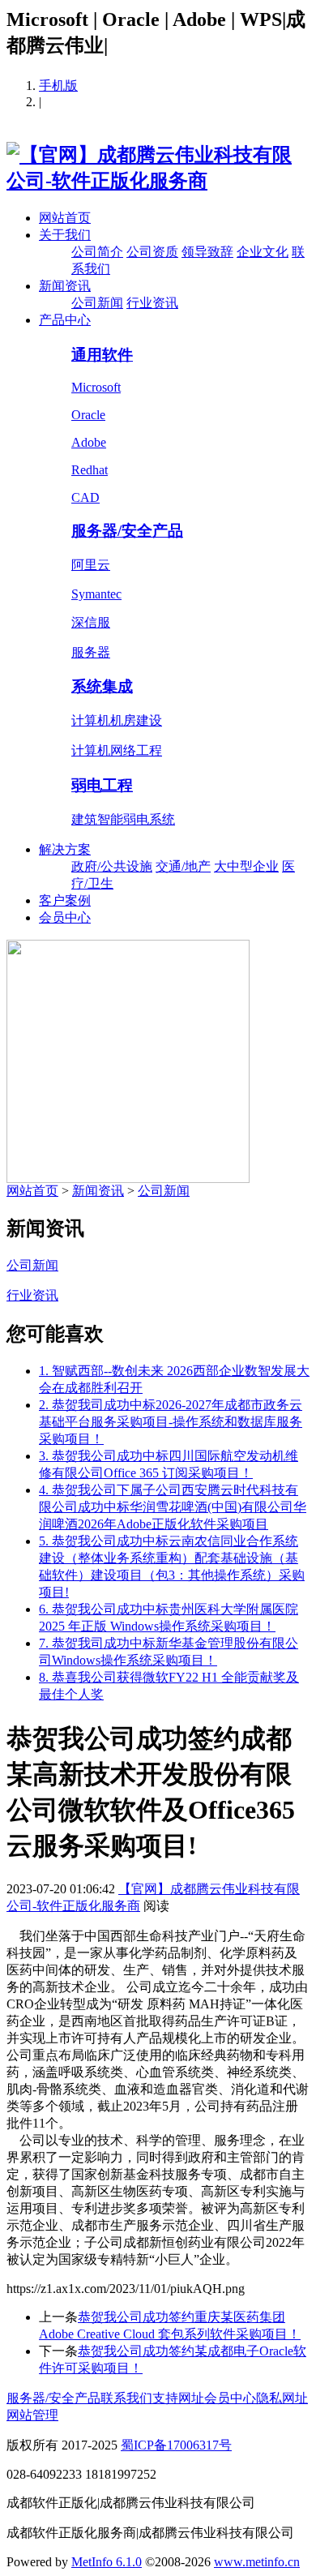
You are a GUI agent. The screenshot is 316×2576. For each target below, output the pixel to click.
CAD (85, 497)
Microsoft (96, 387)
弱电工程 (102, 785)
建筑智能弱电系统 (123, 819)
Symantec (96, 594)
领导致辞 (207, 252)
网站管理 (32, 2415)
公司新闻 (97, 303)
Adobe (89, 442)
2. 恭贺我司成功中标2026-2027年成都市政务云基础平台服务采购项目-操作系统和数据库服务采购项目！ (171, 1422)
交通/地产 (183, 866)
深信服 (91, 622)
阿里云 (91, 565)
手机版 (58, 86)
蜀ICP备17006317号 (176, 2445)
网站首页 (65, 218)
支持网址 (178, 2398)
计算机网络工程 (117, 750)
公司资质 (152, 252)
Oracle (88, 415)
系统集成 (102, 686)
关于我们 (65, 235)
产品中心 (65, 320)
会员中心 (65, 917)
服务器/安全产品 (127, 531)
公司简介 (97, 252)
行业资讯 (152, 303)
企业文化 (263, 252)
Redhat (90, 470)
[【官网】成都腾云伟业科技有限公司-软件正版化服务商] (158, 181)
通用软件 (102, 355)
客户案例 (65, 900)
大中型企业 (246, 866)
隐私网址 (282, 2398)
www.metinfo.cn (257, 2562)
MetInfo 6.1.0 (107, 2562)
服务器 (91, 652)
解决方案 (65, 849)
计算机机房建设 (117, 720)
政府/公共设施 (112, 866)
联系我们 (126, 2398)
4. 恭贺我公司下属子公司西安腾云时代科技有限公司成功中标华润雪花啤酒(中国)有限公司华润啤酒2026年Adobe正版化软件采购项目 (173, 1507)
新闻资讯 (65, 286)
